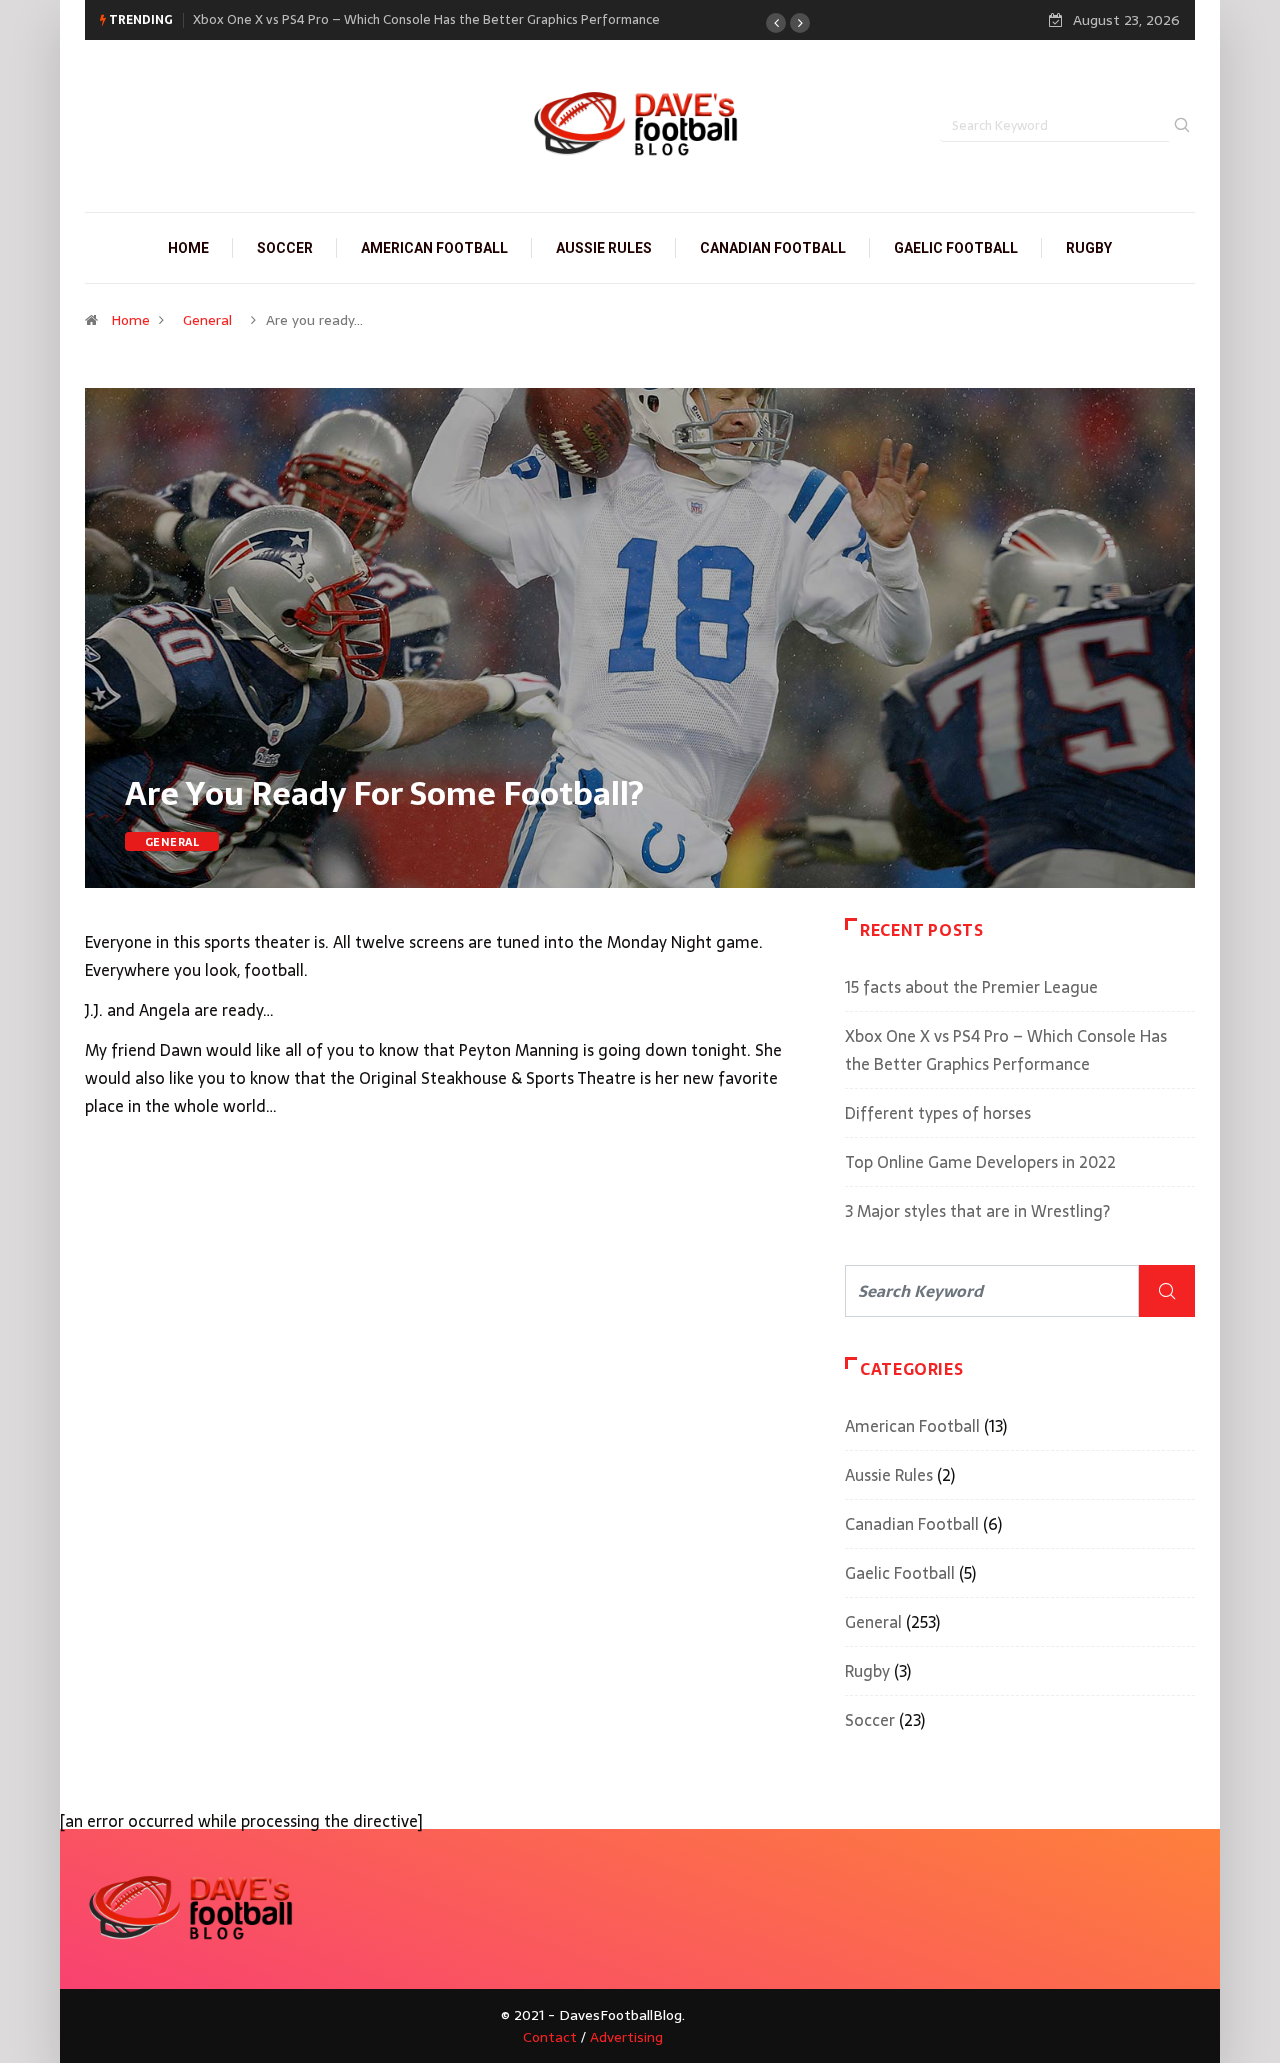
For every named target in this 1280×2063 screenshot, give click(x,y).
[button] (776, 23)
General (207, 320)
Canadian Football (773, 248)
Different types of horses (938, 1113)
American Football (434, 248)
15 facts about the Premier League (971, 987)
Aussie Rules (604, 248)
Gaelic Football (956, 248)
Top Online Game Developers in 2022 (980, 1162)
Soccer (285, 248)
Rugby (1089, 248)
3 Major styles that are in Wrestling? (977, 1211)
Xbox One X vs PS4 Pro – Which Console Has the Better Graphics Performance (426, 19)
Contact (550, 2037)
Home (188, 248)
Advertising (626, 2037)
